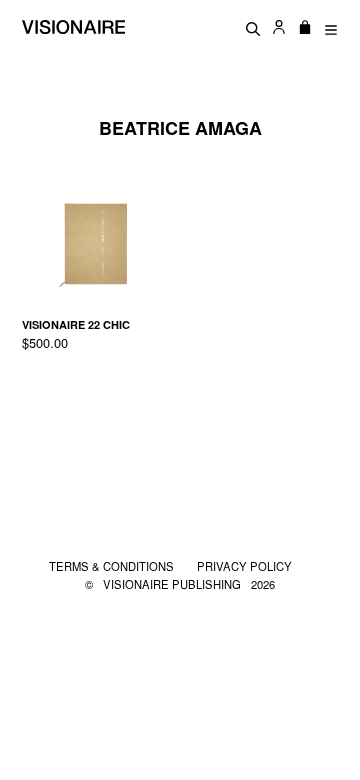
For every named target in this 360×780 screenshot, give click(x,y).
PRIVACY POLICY (244, 566)
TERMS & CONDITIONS (113, 566)
